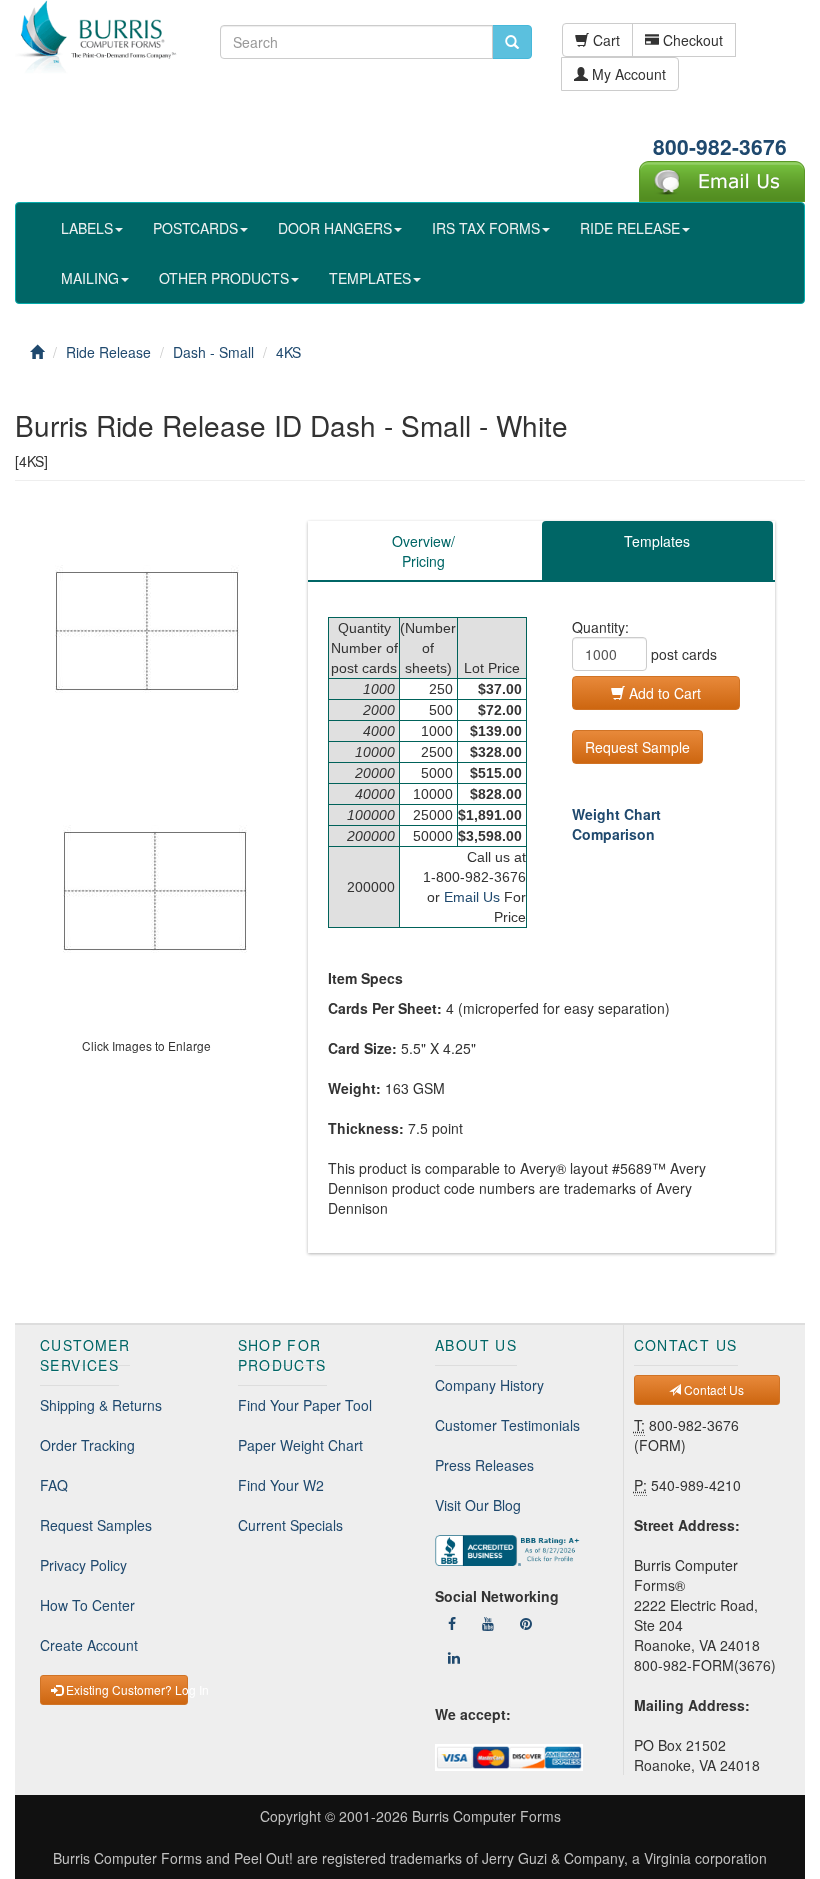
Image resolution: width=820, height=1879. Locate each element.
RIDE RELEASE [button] (630, 228)
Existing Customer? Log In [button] (125, 1689)
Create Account (89, 1645)
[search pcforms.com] (512, 42)
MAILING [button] (90, 278)
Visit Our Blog (478, 1505)
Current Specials (290, 1525)
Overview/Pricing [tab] (423, 551)
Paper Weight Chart (300, 1445)
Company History (489, 1385)
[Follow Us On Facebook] (452, 1623)
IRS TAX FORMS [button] (486, 228)
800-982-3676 (720, 146)
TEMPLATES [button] (370, 278)
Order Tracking (87, 1445)
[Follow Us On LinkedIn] (454, 1657)
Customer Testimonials (507, 1425)
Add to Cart (663, 693)
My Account (627, 74)
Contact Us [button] (712, 1389)
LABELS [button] (87, 228)
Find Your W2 (281, 1485)
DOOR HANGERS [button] (335, 228)
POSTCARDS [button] (195, 228)
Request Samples (96, 1525)
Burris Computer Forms (486, 1816)
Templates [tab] (657, 541)
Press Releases (484, 1465)
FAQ (54, 1485)
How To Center (87, 1605)
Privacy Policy (83, 1565)
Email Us (472, 897)
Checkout (691, 40)
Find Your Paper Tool (305, 1405)
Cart (604, 40)
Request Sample (637, 747)
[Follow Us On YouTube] (488, 1623)
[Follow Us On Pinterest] (526, 1623)
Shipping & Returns (101, 1405)
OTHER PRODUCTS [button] (224, 278)
